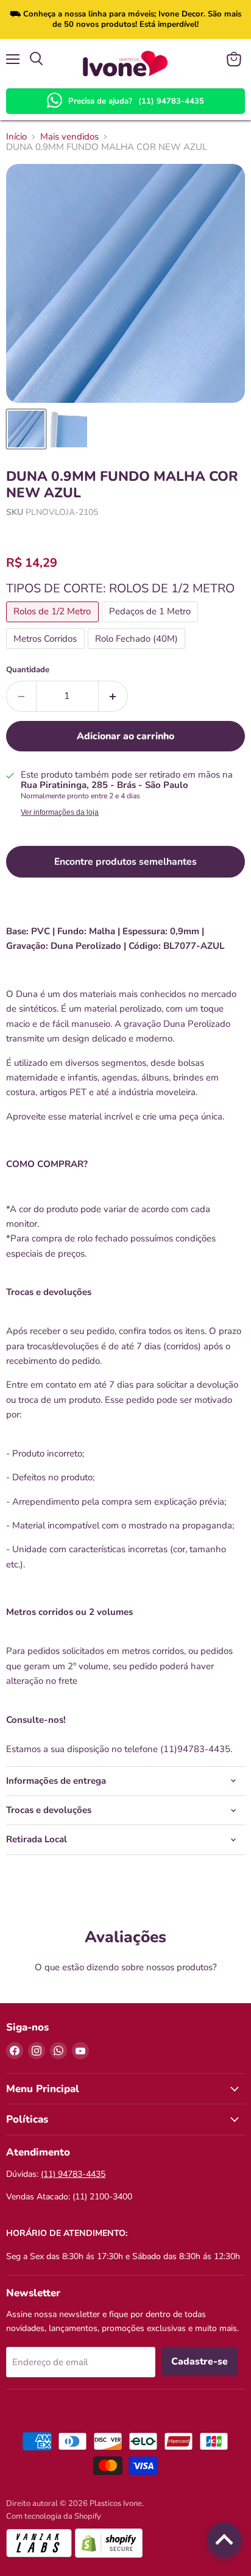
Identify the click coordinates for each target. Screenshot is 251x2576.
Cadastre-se (200, 2361)
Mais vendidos (69, 137)
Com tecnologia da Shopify (54, 2516)
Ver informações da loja (60, 812)
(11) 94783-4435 (171, 101)
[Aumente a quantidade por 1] (114, 696)
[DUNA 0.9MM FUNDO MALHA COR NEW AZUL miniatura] (26, 429)
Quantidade (28, 670)
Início (16, 137)
